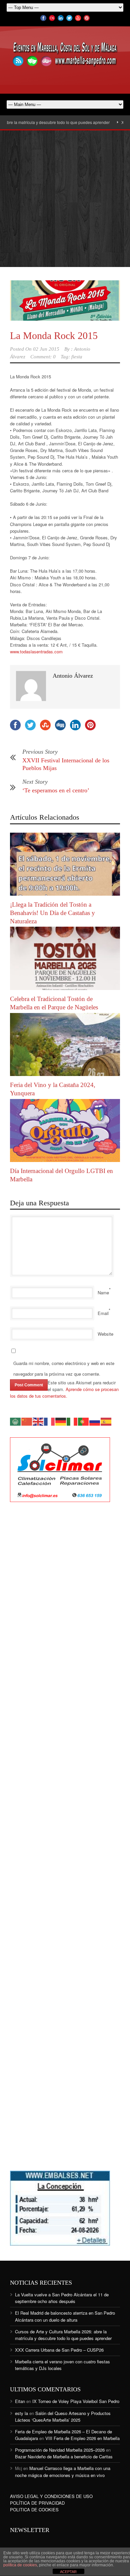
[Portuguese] (84, 1421)
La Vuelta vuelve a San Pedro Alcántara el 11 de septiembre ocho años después (62, 2298)
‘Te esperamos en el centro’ (56, 790)
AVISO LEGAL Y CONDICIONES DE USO (51, 2496)
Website (105, 1334)
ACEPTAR (68, 2572)
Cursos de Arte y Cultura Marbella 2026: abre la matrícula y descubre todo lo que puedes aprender (63, 2335)
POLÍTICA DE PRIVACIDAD (37, 2503)
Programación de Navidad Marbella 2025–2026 (60, 2450)
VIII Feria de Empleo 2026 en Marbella (82, 2438)
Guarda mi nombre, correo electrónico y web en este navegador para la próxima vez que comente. (64, 1368)
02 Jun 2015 (46, 349)
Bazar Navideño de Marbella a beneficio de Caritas (64, 2456)
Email (103, 1313)
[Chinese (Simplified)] (27, 1421)
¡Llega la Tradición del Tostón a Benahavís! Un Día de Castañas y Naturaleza (52, 913)
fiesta (77, 357)
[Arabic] (16, 1421)
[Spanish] (106, 1421)
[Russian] (95, 1421)
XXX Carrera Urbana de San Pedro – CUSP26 (59, 2350)
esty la (21, 2413)
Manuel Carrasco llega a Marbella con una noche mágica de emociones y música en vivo (63, 2471)
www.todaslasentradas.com (36, 651)
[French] (50, 1421)
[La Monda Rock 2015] (65, 300)
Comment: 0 (43, 357)
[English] (38, 1421)
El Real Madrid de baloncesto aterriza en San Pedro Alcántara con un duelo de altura (65, 2316)
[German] (61, 1421)
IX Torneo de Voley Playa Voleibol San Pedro (76, 2401)
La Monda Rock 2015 (54, 335)
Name (103, 1292)
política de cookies (20, 2565)
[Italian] (72, 1421)
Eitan (20, 2401)
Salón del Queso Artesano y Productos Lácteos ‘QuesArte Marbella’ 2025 (63, 2416)
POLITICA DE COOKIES (34, 2509)
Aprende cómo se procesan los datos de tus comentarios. (64, 1392)
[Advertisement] (65, 199)
